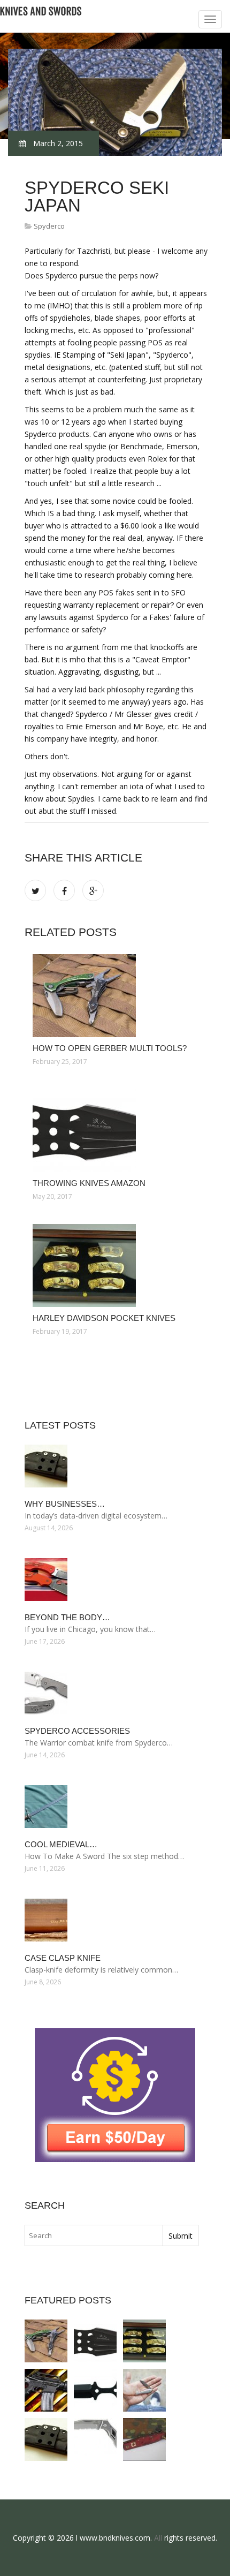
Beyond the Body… (67, 1617)
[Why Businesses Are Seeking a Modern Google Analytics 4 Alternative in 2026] (46, 2439)
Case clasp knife (63, 1958)
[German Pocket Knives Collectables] (144, 2439)
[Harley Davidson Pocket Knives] (117, 1266)
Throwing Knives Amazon (89, 1183)
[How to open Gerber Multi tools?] (117, 996)
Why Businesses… (65, 1504)
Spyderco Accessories (77, 1731)
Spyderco (49, 226)
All (158, 2538)
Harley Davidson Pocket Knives (104, 1318)
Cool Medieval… (61, 1844)
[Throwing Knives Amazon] (117, 1131)
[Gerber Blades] (95, 2439)
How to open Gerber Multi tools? (110, 1048)
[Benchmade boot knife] (95, 2390)
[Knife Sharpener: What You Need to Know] (46, 2390)
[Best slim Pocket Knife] (144, 2390)
